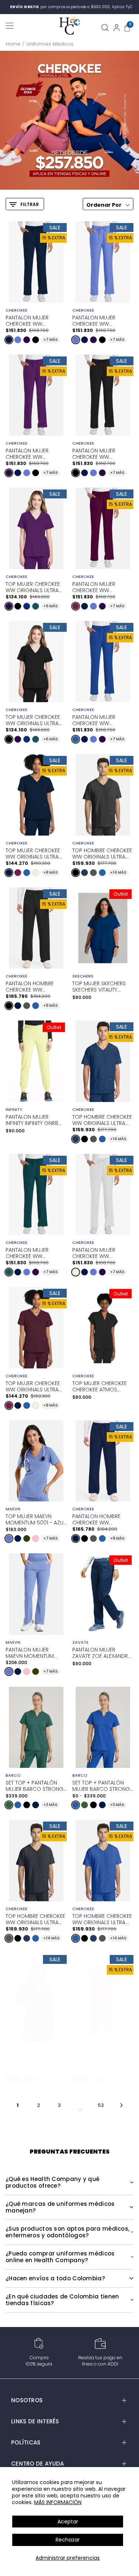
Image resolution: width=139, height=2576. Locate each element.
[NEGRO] (36, 340)
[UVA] (27, 340)
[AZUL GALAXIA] (27, 606)
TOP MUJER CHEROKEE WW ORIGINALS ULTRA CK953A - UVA (33, 587)
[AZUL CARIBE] (36, 606)
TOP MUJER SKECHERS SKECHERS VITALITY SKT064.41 (99, 987)
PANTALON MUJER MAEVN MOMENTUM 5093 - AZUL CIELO (30, 1652)
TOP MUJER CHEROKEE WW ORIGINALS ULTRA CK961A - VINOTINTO (33, 1386)
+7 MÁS (51, 340)
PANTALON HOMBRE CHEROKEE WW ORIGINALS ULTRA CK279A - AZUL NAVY (98, 1519)
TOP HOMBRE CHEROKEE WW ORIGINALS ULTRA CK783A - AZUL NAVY (102, 1119)
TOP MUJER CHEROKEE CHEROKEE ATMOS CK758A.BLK (100, 1387)
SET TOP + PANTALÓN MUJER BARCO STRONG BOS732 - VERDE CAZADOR (34, 1785)
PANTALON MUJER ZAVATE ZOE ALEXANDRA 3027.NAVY (102, 1653)
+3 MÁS (50, 1805)
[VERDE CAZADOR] (9, 1805)
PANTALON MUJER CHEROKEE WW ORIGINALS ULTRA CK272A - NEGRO (94, 453)
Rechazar (68, 2540)
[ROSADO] (36, 1538)
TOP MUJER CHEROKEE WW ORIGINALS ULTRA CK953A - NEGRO (33, 720)
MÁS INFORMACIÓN (58, 2502)
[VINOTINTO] (76, 606)
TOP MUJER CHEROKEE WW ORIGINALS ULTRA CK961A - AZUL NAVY (33, 853)
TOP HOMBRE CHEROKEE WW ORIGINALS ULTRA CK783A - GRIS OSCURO (36, 1919)
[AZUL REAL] (76, 739)
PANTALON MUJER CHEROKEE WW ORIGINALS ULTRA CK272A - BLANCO (95, 1252)
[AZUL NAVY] (9, 340)
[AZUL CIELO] (18, 340)
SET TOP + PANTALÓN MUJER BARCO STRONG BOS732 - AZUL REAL (101, 1785)
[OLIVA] (27, 1538)
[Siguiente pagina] (121, 2105)
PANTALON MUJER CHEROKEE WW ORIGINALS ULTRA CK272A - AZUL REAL (97, 720)
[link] (69, 120)
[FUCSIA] (76, 2079)
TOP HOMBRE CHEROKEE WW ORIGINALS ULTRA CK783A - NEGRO (102, 853)
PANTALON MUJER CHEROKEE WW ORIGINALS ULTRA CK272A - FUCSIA (94, 2059)
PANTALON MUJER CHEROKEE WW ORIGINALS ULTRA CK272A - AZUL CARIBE (33, 1252)
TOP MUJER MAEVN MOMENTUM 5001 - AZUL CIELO (36, 1519)
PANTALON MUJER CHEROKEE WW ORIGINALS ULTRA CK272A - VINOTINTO (98, 587)
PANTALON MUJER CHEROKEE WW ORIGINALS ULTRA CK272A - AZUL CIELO (98, 320)
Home (13, 44)
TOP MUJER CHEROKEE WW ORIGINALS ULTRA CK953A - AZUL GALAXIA (35, 2059)
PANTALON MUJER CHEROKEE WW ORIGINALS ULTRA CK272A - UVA (27, 453)
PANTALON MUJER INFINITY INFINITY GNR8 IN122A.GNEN (32, 1120)
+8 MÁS (51, 872)
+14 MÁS (118, 872)
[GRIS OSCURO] (93, 873)
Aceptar (68, 2522)
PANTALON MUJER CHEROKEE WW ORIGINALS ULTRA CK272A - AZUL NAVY (31, 320)
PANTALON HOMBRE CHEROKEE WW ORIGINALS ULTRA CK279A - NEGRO (30, 986)
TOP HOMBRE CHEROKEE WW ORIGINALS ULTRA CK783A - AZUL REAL (102, 1919)
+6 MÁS (51, 606)
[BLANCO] (36, 873)
